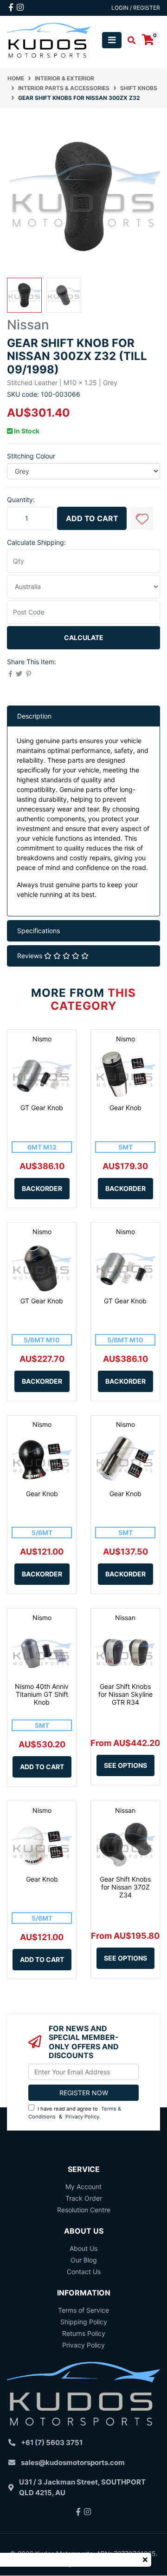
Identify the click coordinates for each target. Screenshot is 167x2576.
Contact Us (84, 2272)
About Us (83, 2248)
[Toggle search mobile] (129, 40)
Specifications (39, 931)
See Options (125, 1765)
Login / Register (136, 8)
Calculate (84, 637)
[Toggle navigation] (112, 40)
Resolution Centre (84, 2210)
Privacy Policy (82, 2117)
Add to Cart (92, 518)
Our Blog (84, 2260)
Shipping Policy (84, 2322)
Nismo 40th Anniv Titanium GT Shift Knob (42, 1694)
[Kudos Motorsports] (49, 39)
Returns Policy (84, 2333)
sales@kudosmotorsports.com (73, 2462)
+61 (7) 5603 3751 (52, 2442)
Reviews (31, 956)
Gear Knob (125, 1108)
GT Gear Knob (42, 1108)
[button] (142, 518)
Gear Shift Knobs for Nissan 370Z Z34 (125, 1887)
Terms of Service (83, 2310)
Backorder (42, 1188)
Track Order (84, 2198)
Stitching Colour (31, 456)
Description (34, 716)
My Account (83, 2187)
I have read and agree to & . (75, 2113)
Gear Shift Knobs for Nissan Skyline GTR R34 (125, 1694)
